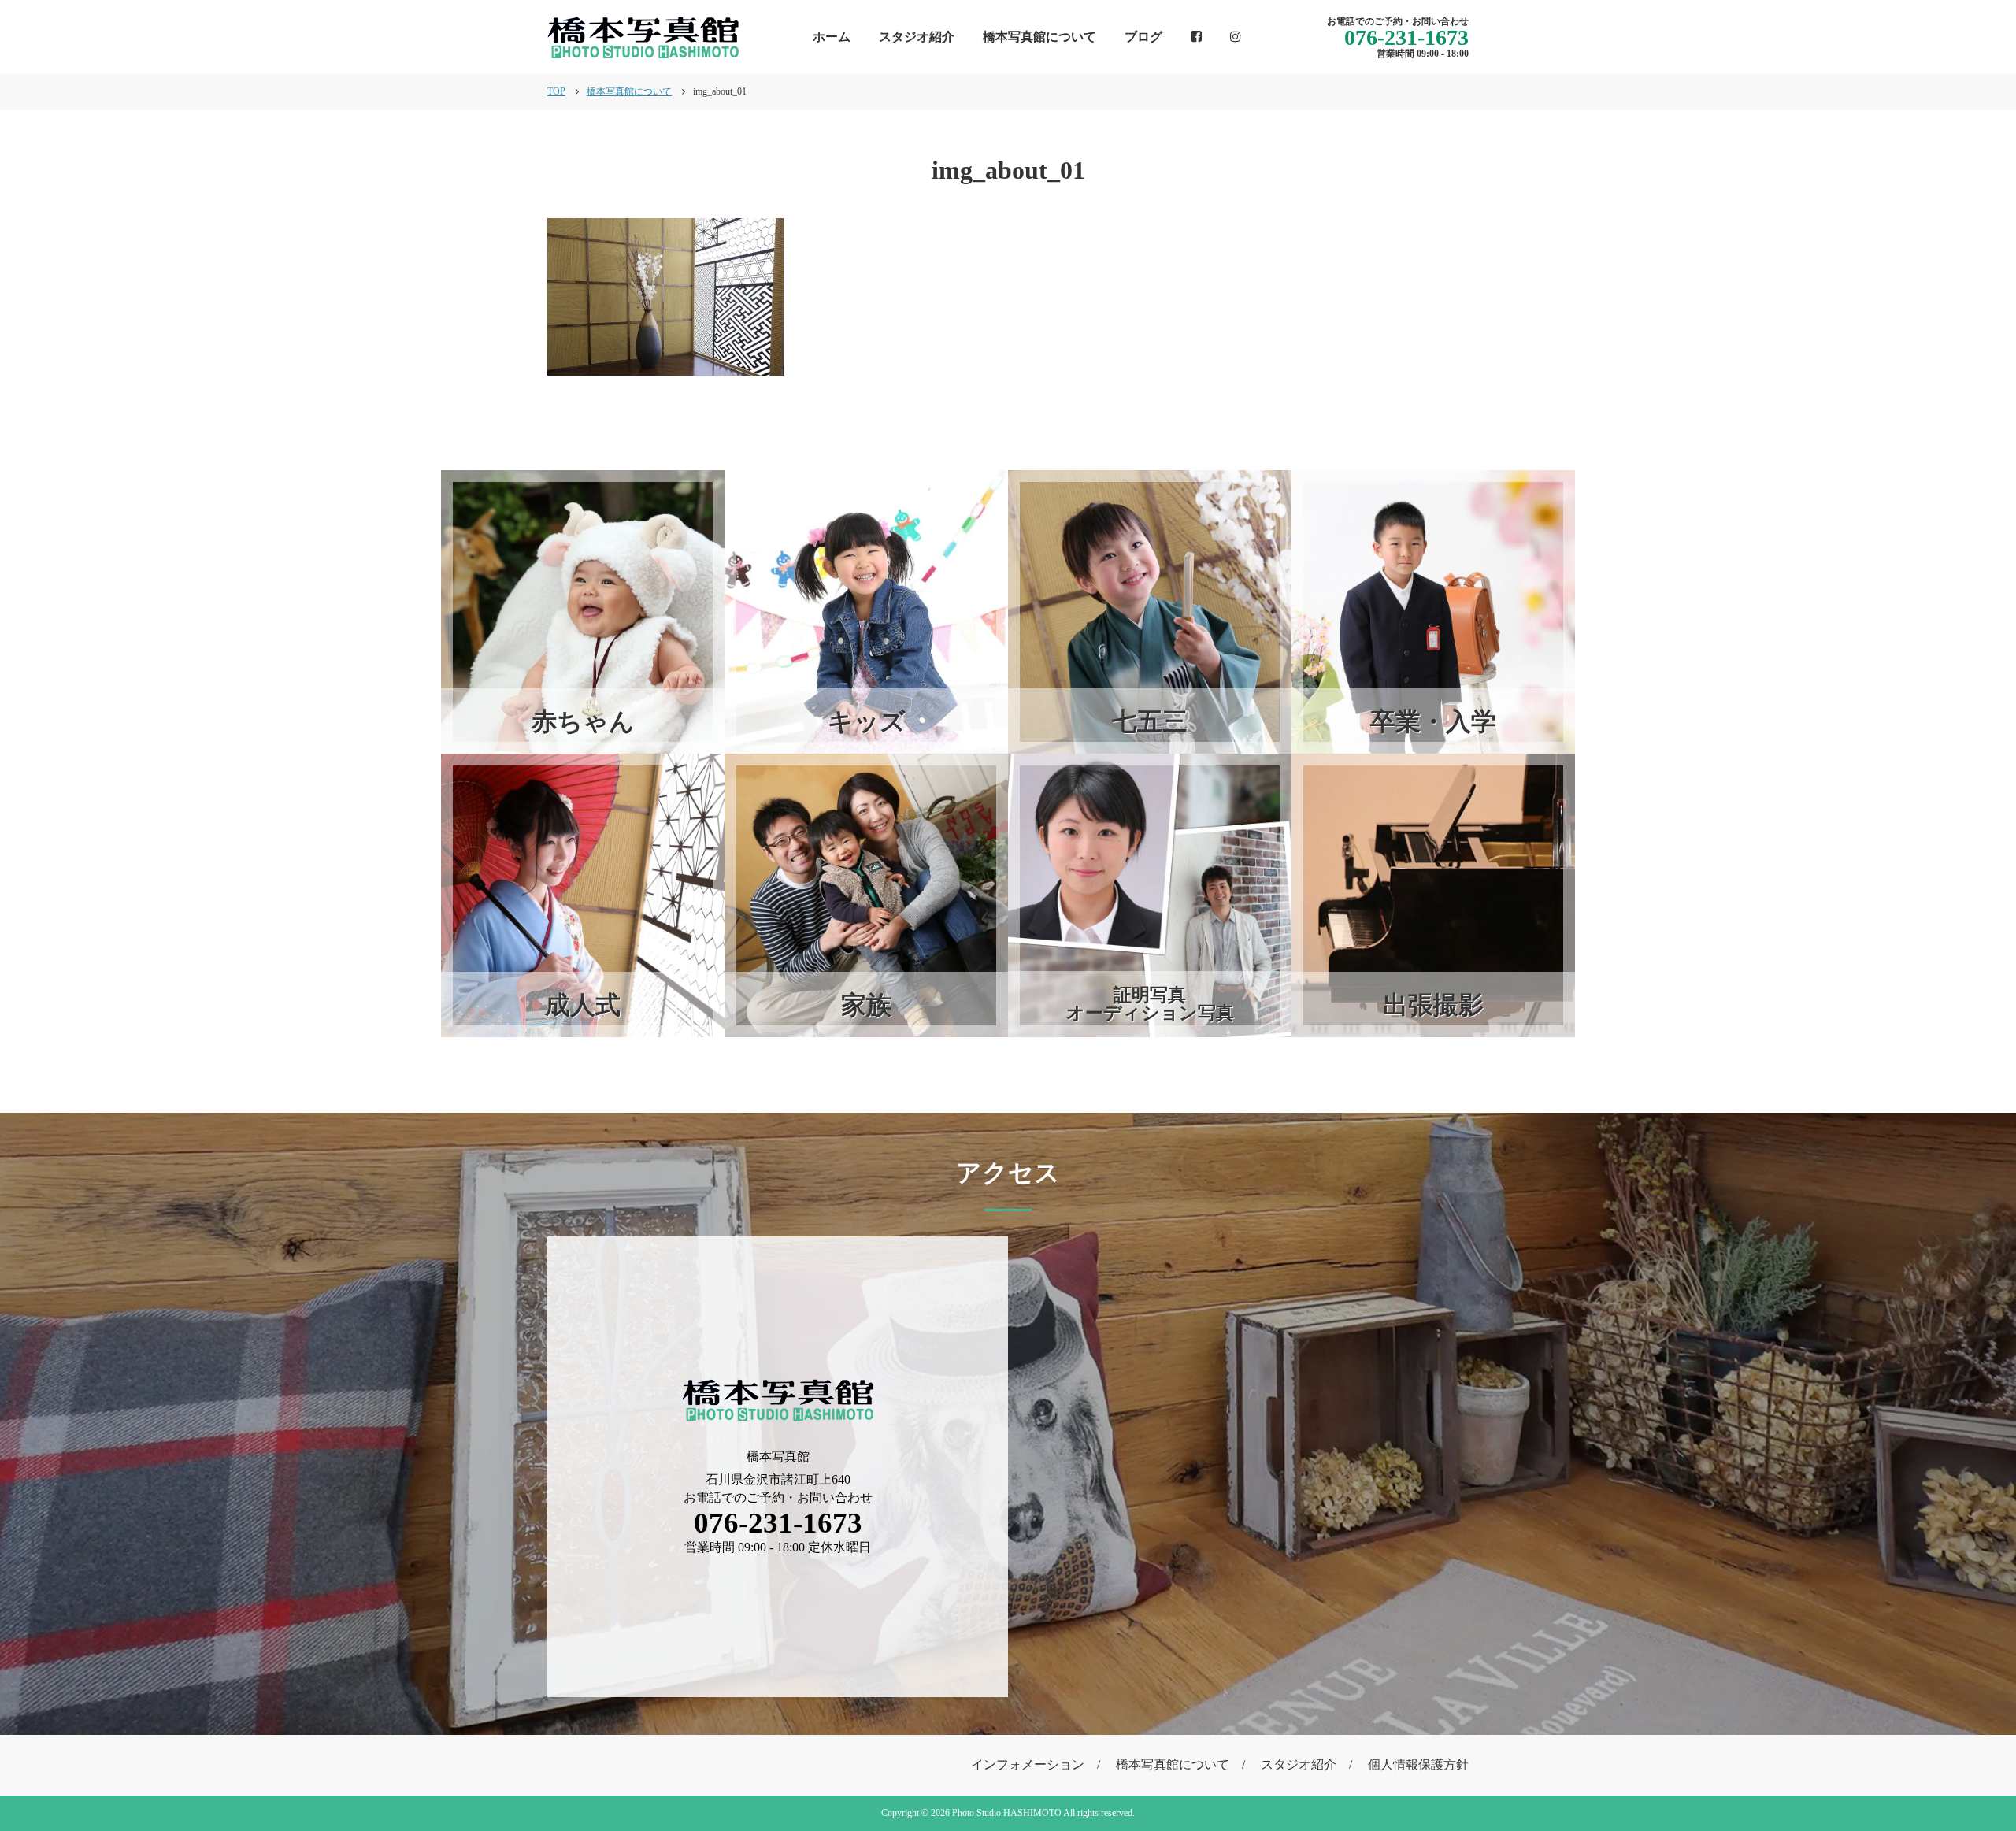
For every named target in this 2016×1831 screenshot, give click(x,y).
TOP (556, 91)
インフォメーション (1028, 1764)
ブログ (1143, 37)
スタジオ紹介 (917, 37)
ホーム (832, 37)
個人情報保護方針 (1418, 1764)
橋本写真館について (1039, 37)
